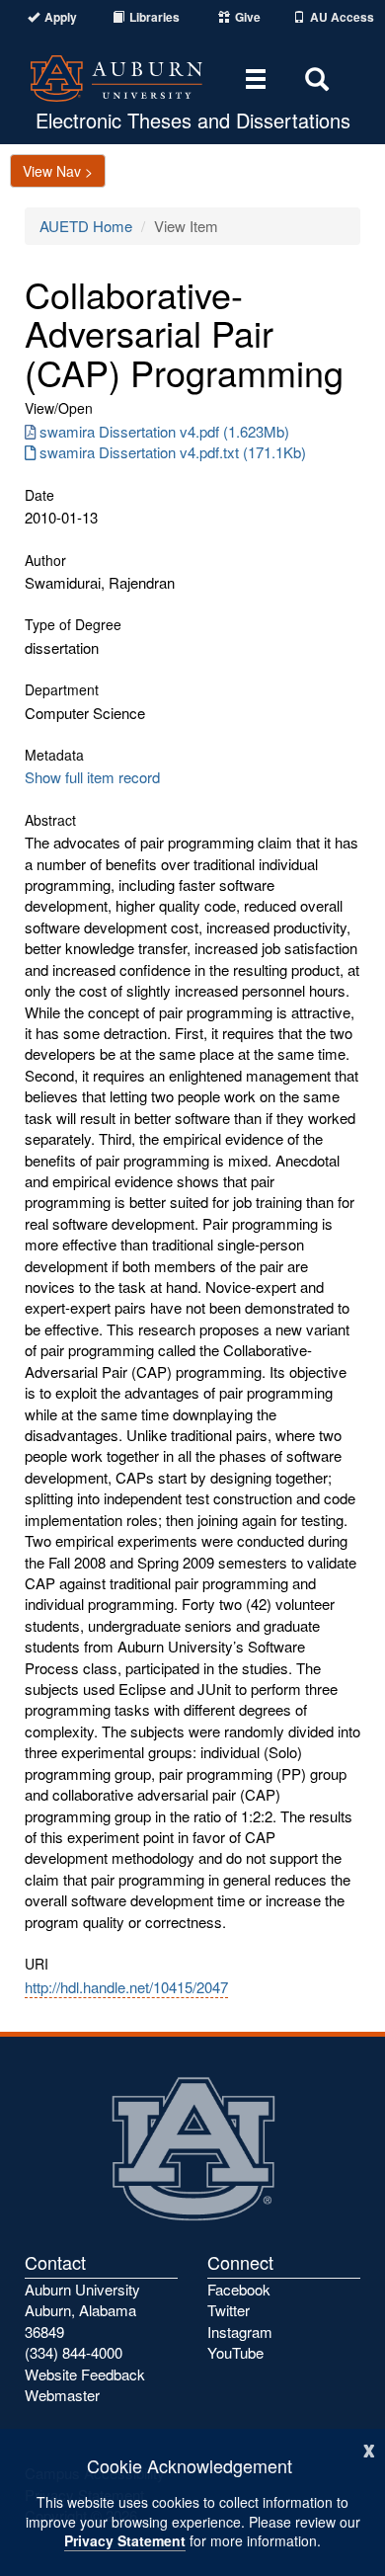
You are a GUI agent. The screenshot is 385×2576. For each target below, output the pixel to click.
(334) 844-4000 (74, 2352)
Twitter (229, 2310)
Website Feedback (85, 2374)
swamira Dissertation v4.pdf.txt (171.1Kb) (173, 452)
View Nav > (58, 171)
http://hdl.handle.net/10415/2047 (126, 1987)
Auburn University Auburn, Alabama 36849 (82, 2310)
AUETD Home (86, 226)
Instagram (240, 2332)
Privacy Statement (125, 2540)
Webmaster (62, 2395)
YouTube (235, 2352)
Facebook (239, 2289)
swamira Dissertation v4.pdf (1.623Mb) (164, 431)
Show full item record (92, 777)
